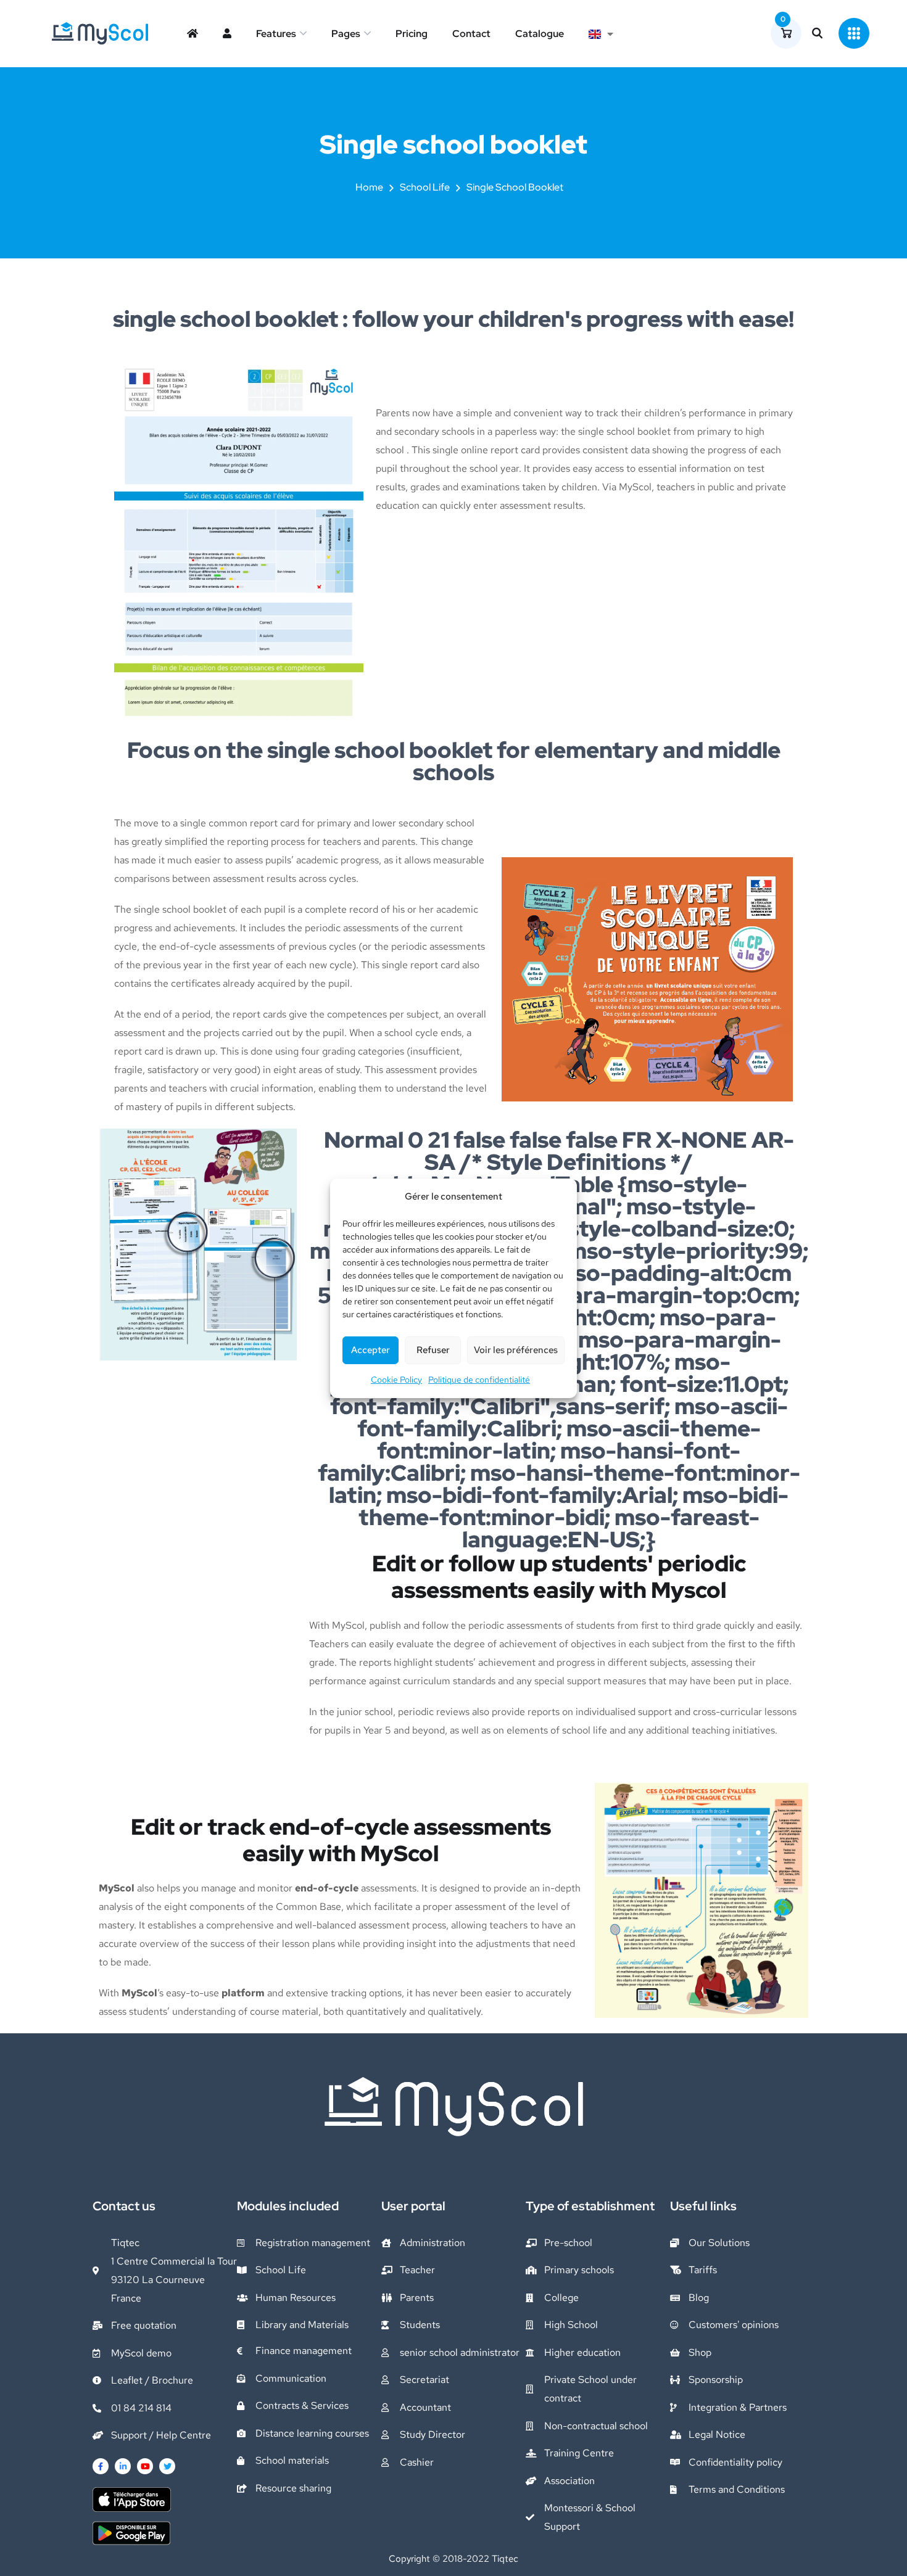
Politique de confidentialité (479, 1380)
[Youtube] (145, 2466)
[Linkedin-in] (123, 2466)
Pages (346, 34)
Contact (471, 34)
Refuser (433, 1350)
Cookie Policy (396, 1380)
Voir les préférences (516, 1350)
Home (369, 187)
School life (425, 187)
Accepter (371, 1350)
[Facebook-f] (101, 2466)
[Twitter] (167, 2466)
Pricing (412, 34)
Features (276, 34)
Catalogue (540, 34)
